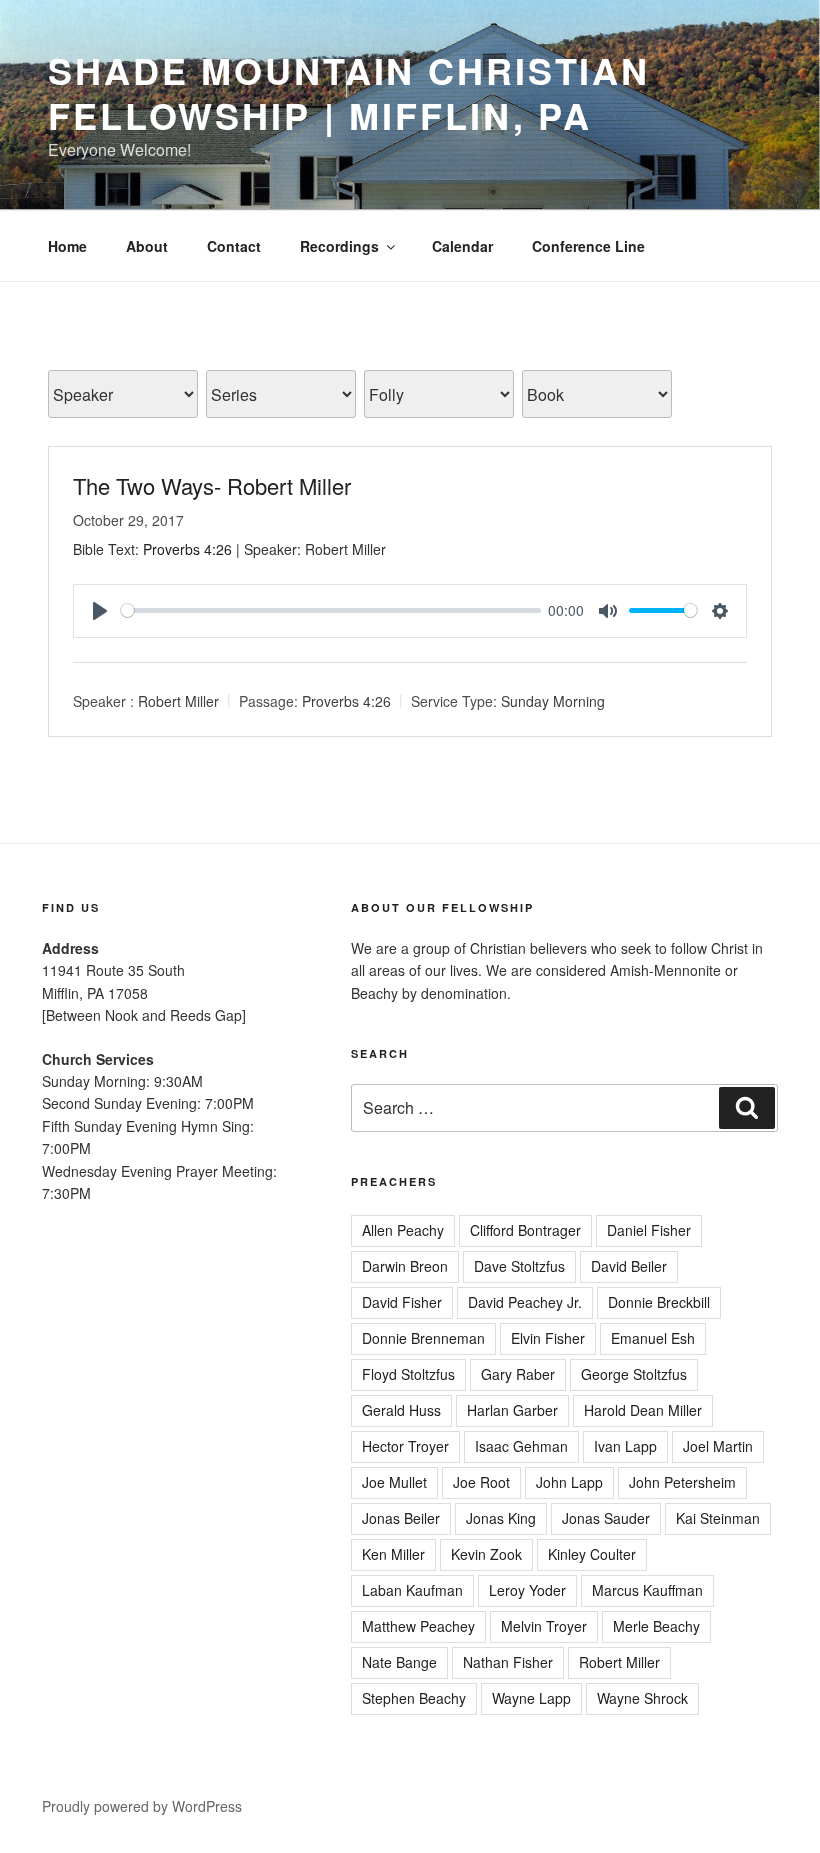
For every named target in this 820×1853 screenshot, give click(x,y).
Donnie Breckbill (659, 1302)
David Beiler (629, 1266)
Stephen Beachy (414, 1698)
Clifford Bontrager (525, 1230)
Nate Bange (399, 1662)
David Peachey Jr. (525, 1302)
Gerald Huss (401, 1410)
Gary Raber (518, 1374)
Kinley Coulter (592, 1554)
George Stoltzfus (634, 1374)
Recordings (339, 246)
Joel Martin (718, 1446)
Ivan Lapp (625, 1446)
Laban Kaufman (412, 1590)
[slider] (331, 610)
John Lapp (569, 1482)
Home (67, 246)
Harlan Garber (512, 1410)
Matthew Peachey (418, 1626)
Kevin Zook (486, 1554)
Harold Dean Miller (643, 1410)
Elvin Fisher (548, 1338)
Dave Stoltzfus (519, 1266)
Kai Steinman (718, 1518)
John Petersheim (682, 1482)
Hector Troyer (405, 1446)
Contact (234, 246)
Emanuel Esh (653, 1338)
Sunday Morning (553, 701)
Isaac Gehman (521, 1446)
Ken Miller (393, 1554)
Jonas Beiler (401, 1518)
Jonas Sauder (606, 1518)
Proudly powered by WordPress (142, 1806)
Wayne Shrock (642, 1698)
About (147, 246)
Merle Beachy (656, 1626)
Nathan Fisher (508, 1662)
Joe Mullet (394, 1482)
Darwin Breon (405, 1266)
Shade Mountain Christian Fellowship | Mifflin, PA (349, 92)
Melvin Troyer (544, 1626)
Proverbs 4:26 (187, 549)
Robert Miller (178, 701)
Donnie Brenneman (423, 1338)
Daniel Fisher (649, 1230)
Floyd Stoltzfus (408, 1374)
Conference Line (588, 246)
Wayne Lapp (531, 1698)
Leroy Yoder (527, 1590)
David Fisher (402, 1302)
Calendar (462, 246)
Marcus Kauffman (647, 1590)
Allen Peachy (403, 1230)
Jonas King (501, 1518)
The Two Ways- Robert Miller (212, 485)
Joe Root (481, 1482)
